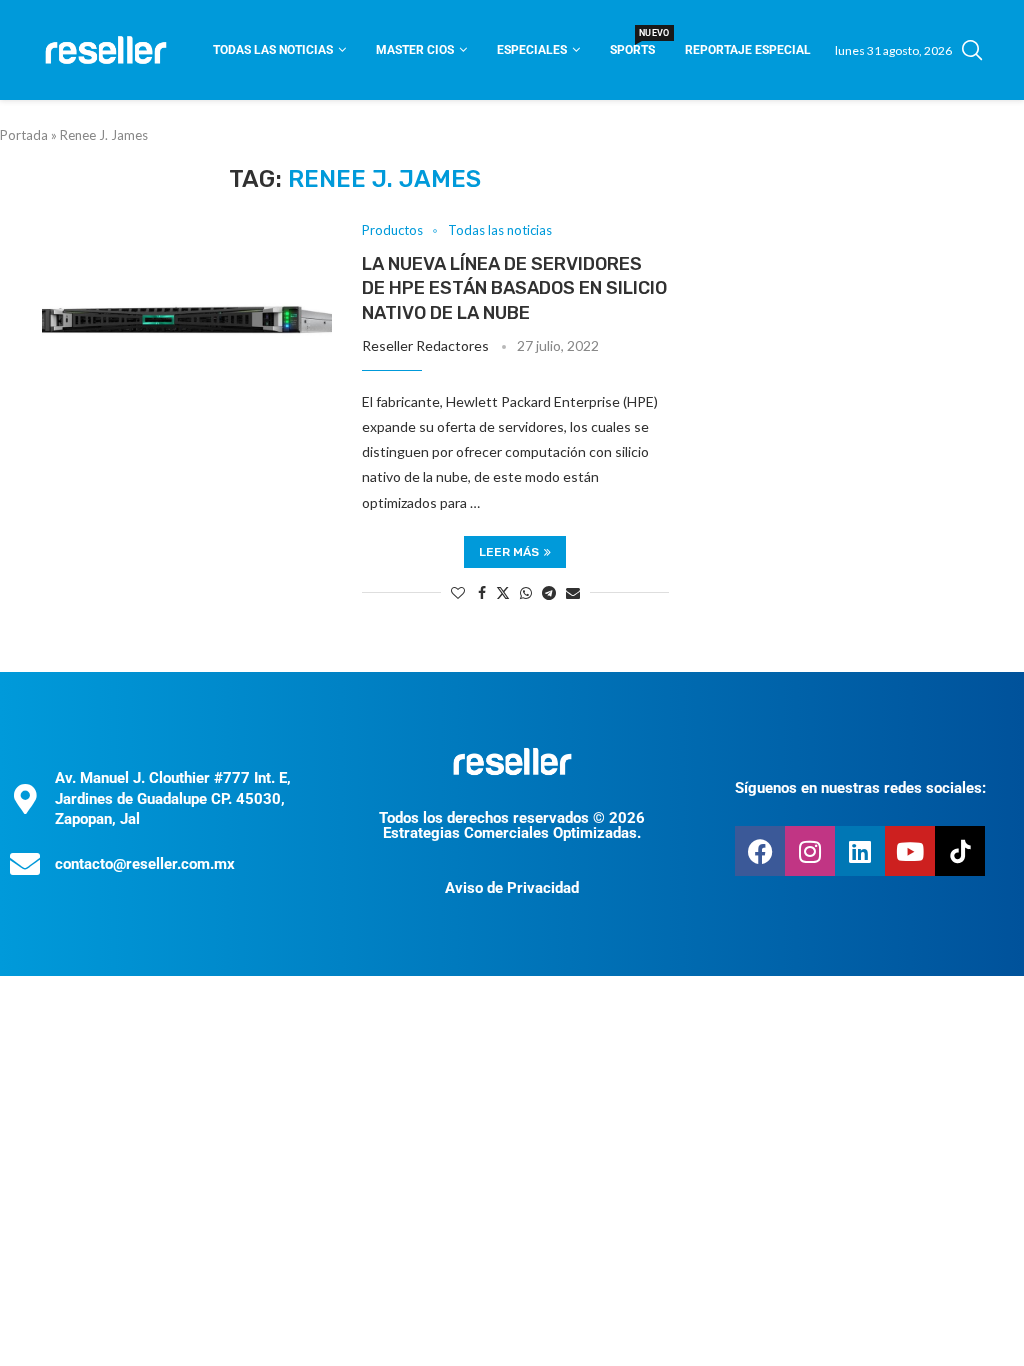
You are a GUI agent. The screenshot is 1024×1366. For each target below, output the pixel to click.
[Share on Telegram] (549, 592)
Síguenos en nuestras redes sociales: (860, 788)
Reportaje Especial (748, 50)
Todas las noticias (273, 50)
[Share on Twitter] (503, 592)
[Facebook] (760, 851)
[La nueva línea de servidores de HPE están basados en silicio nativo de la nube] (187, 319)
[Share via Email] (573, 592)
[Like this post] (458, 592)
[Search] (972, 50)
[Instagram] (810, 851)
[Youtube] (910, 851)
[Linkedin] (860, 851)
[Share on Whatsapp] (526, 592)
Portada (24, 135)
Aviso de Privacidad (512, 888)
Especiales (532, 50)
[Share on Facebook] (482, 592)
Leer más (509, 552)
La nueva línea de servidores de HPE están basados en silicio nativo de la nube (514, 288)
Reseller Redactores (425, 345)
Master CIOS (415, 50)
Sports (632, 43)
